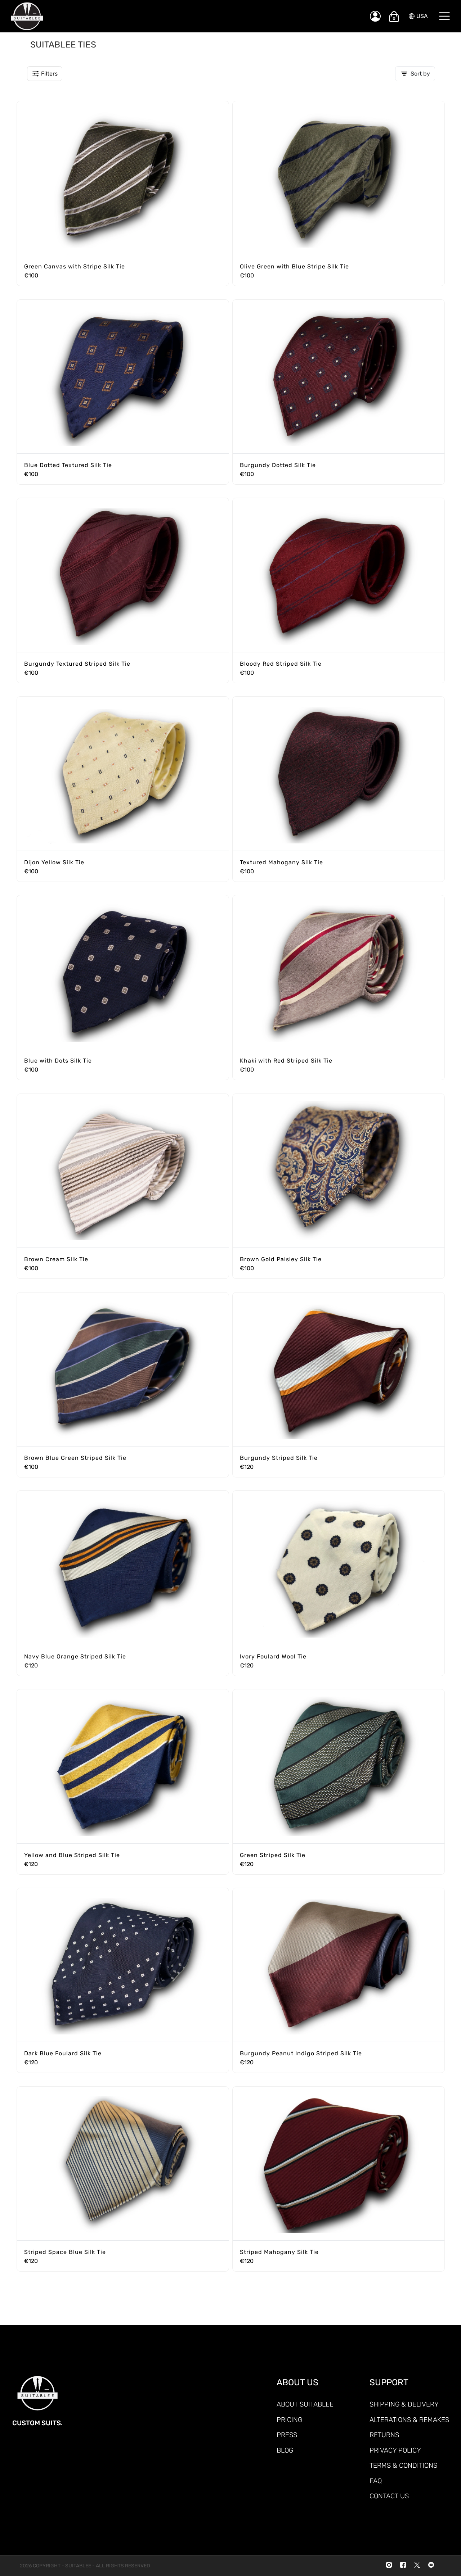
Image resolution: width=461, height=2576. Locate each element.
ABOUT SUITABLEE (305, 2404)
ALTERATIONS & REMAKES (409, 2420)
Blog (285, 2450)
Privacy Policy (395, 2450)
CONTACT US (389, 2496)
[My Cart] (394, 17)
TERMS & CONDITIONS (403, 2465)
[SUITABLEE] (183, 16)
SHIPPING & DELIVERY (404, 2404)
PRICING (289, 2420)
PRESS (287, 2435)
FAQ (376, 2481)
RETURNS (384, 2435)
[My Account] (375, 16)
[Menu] (444, 16)
